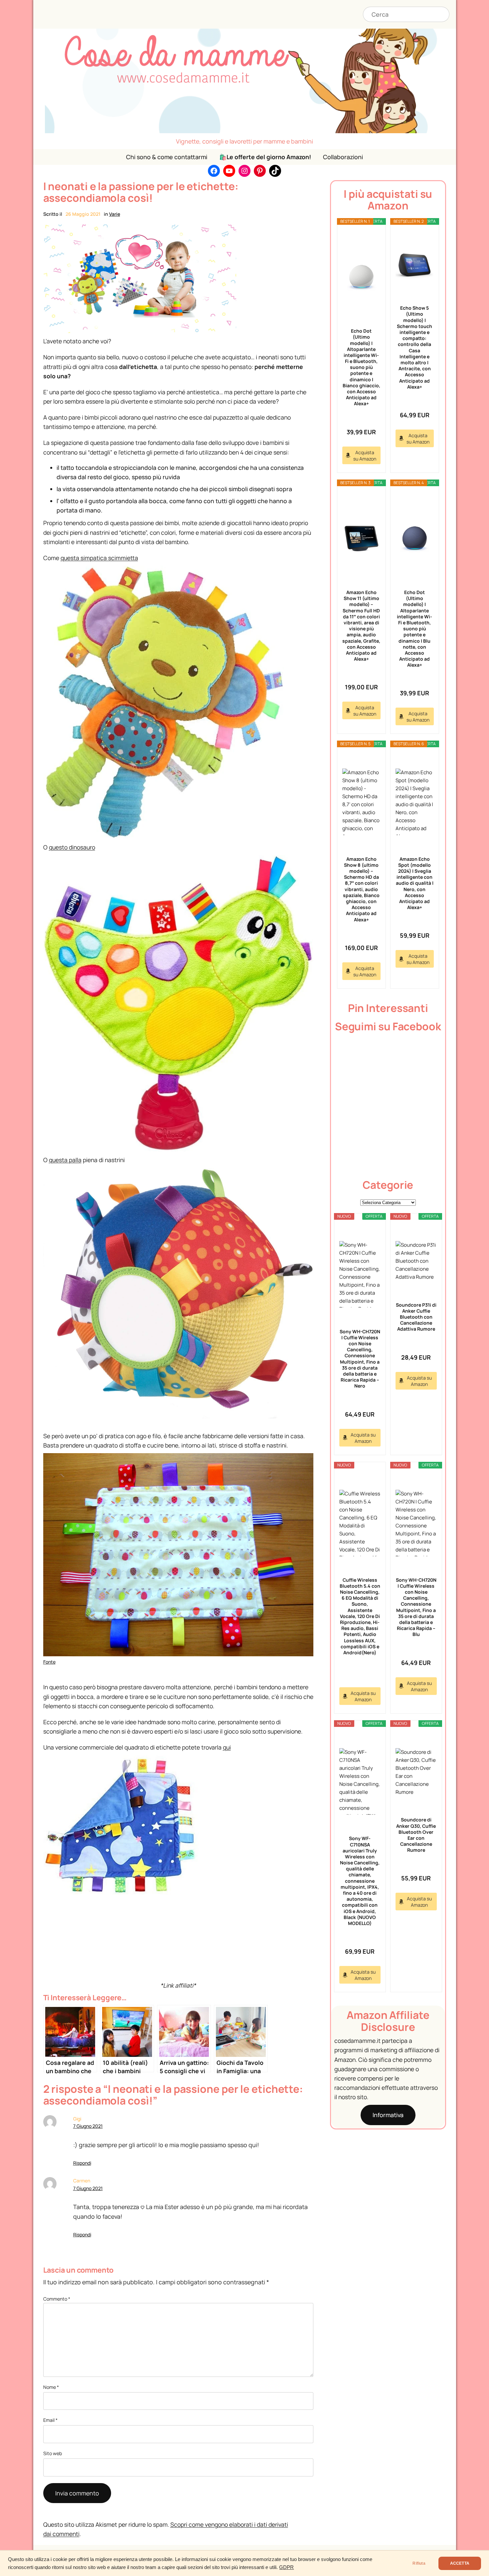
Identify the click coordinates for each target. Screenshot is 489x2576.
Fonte (49, 1662)
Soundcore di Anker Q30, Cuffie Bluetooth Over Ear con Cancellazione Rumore (416, 1835)
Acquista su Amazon (365, 456)
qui (227, 1747)
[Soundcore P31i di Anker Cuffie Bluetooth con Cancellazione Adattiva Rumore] (416, 1261)
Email (50, 2420)
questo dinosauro (72, 847)
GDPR (286, 2567)
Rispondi (82, 2163)
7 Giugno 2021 (88, 2126)
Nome (51, 2387)
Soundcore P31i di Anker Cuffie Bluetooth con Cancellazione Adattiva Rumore (416, 1317)
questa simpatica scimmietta (99, 558)
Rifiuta (419, 2563)
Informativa (388, 2115)
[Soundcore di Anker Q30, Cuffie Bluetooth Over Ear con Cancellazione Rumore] (416, 1772)
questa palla (65, 1160)
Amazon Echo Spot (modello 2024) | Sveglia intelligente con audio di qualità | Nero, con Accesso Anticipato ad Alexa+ (415, 883)
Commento (57, 2299)
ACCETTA (460, 2563)
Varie (115, 214)
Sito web (53, 2453)
